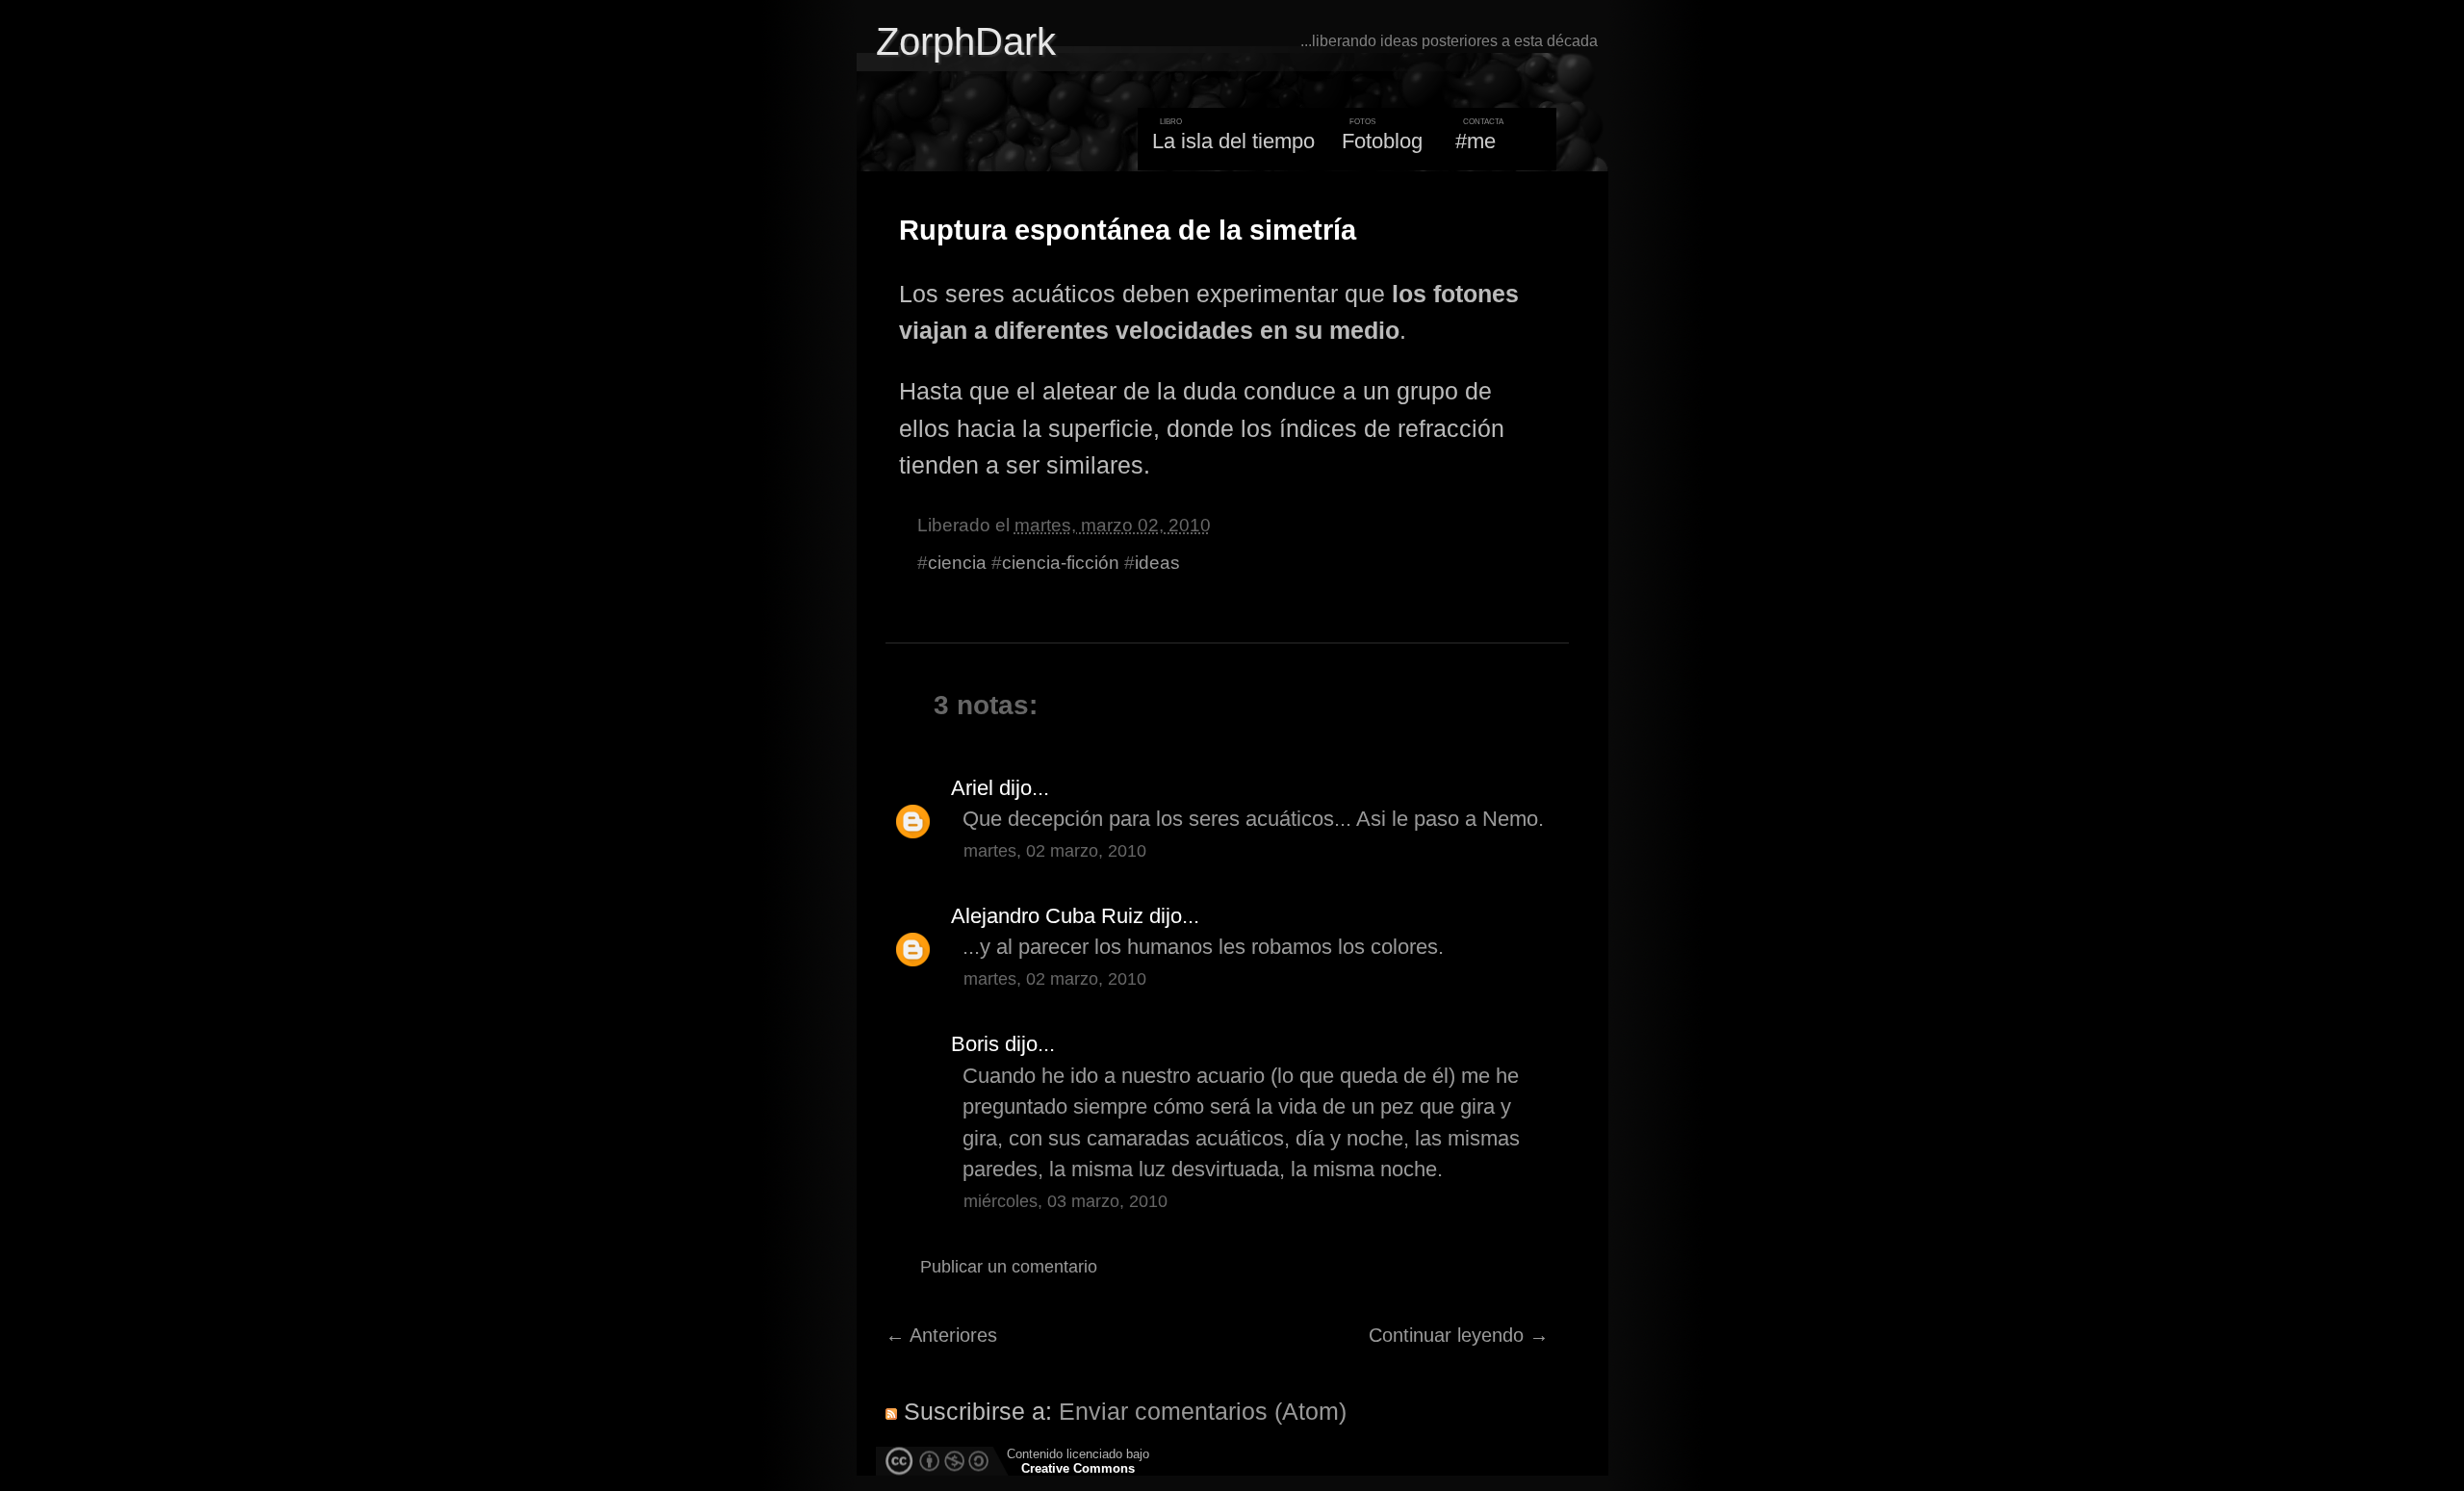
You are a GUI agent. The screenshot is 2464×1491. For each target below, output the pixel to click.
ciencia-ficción (1061, 563)
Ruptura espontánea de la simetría (1128, 230)
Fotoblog (1382, 141)
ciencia (957, 563)
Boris (975, 1044)
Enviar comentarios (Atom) (1203, 1411)
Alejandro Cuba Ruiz (1047, 916)
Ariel (972, 788)
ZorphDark (966, 41)
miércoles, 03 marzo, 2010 (1065, 1201)
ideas (1157, 563)
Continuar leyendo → (1459, 1335)
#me (1476, 141)
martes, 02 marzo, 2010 (1055, 851)
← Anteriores (941, 1335)
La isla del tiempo (1233, 141)
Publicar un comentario (1009, 1267)
